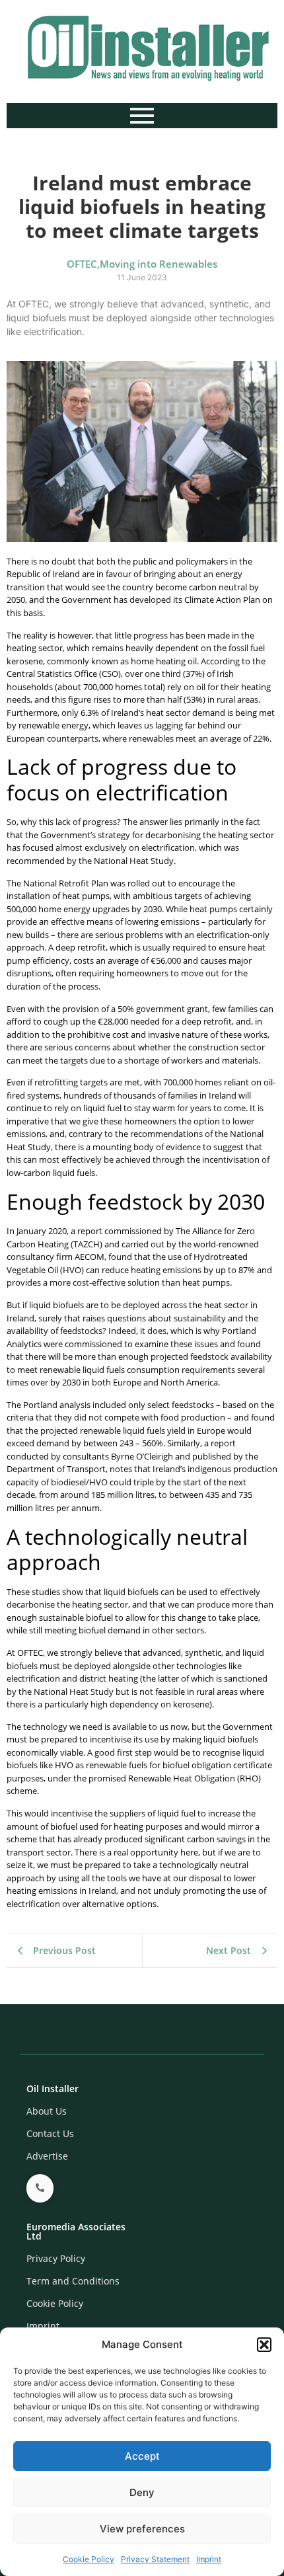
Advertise (47, 2156)
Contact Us (50, 2133)
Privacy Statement (155, 2559)
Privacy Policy (56, 2258)
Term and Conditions (73, 2281)
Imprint (209, 2559)
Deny (142, 2492)
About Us (47, 2111)
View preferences (142, 2529)
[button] (264, 2345)
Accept (142, 2456)
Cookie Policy (89, 2559)
